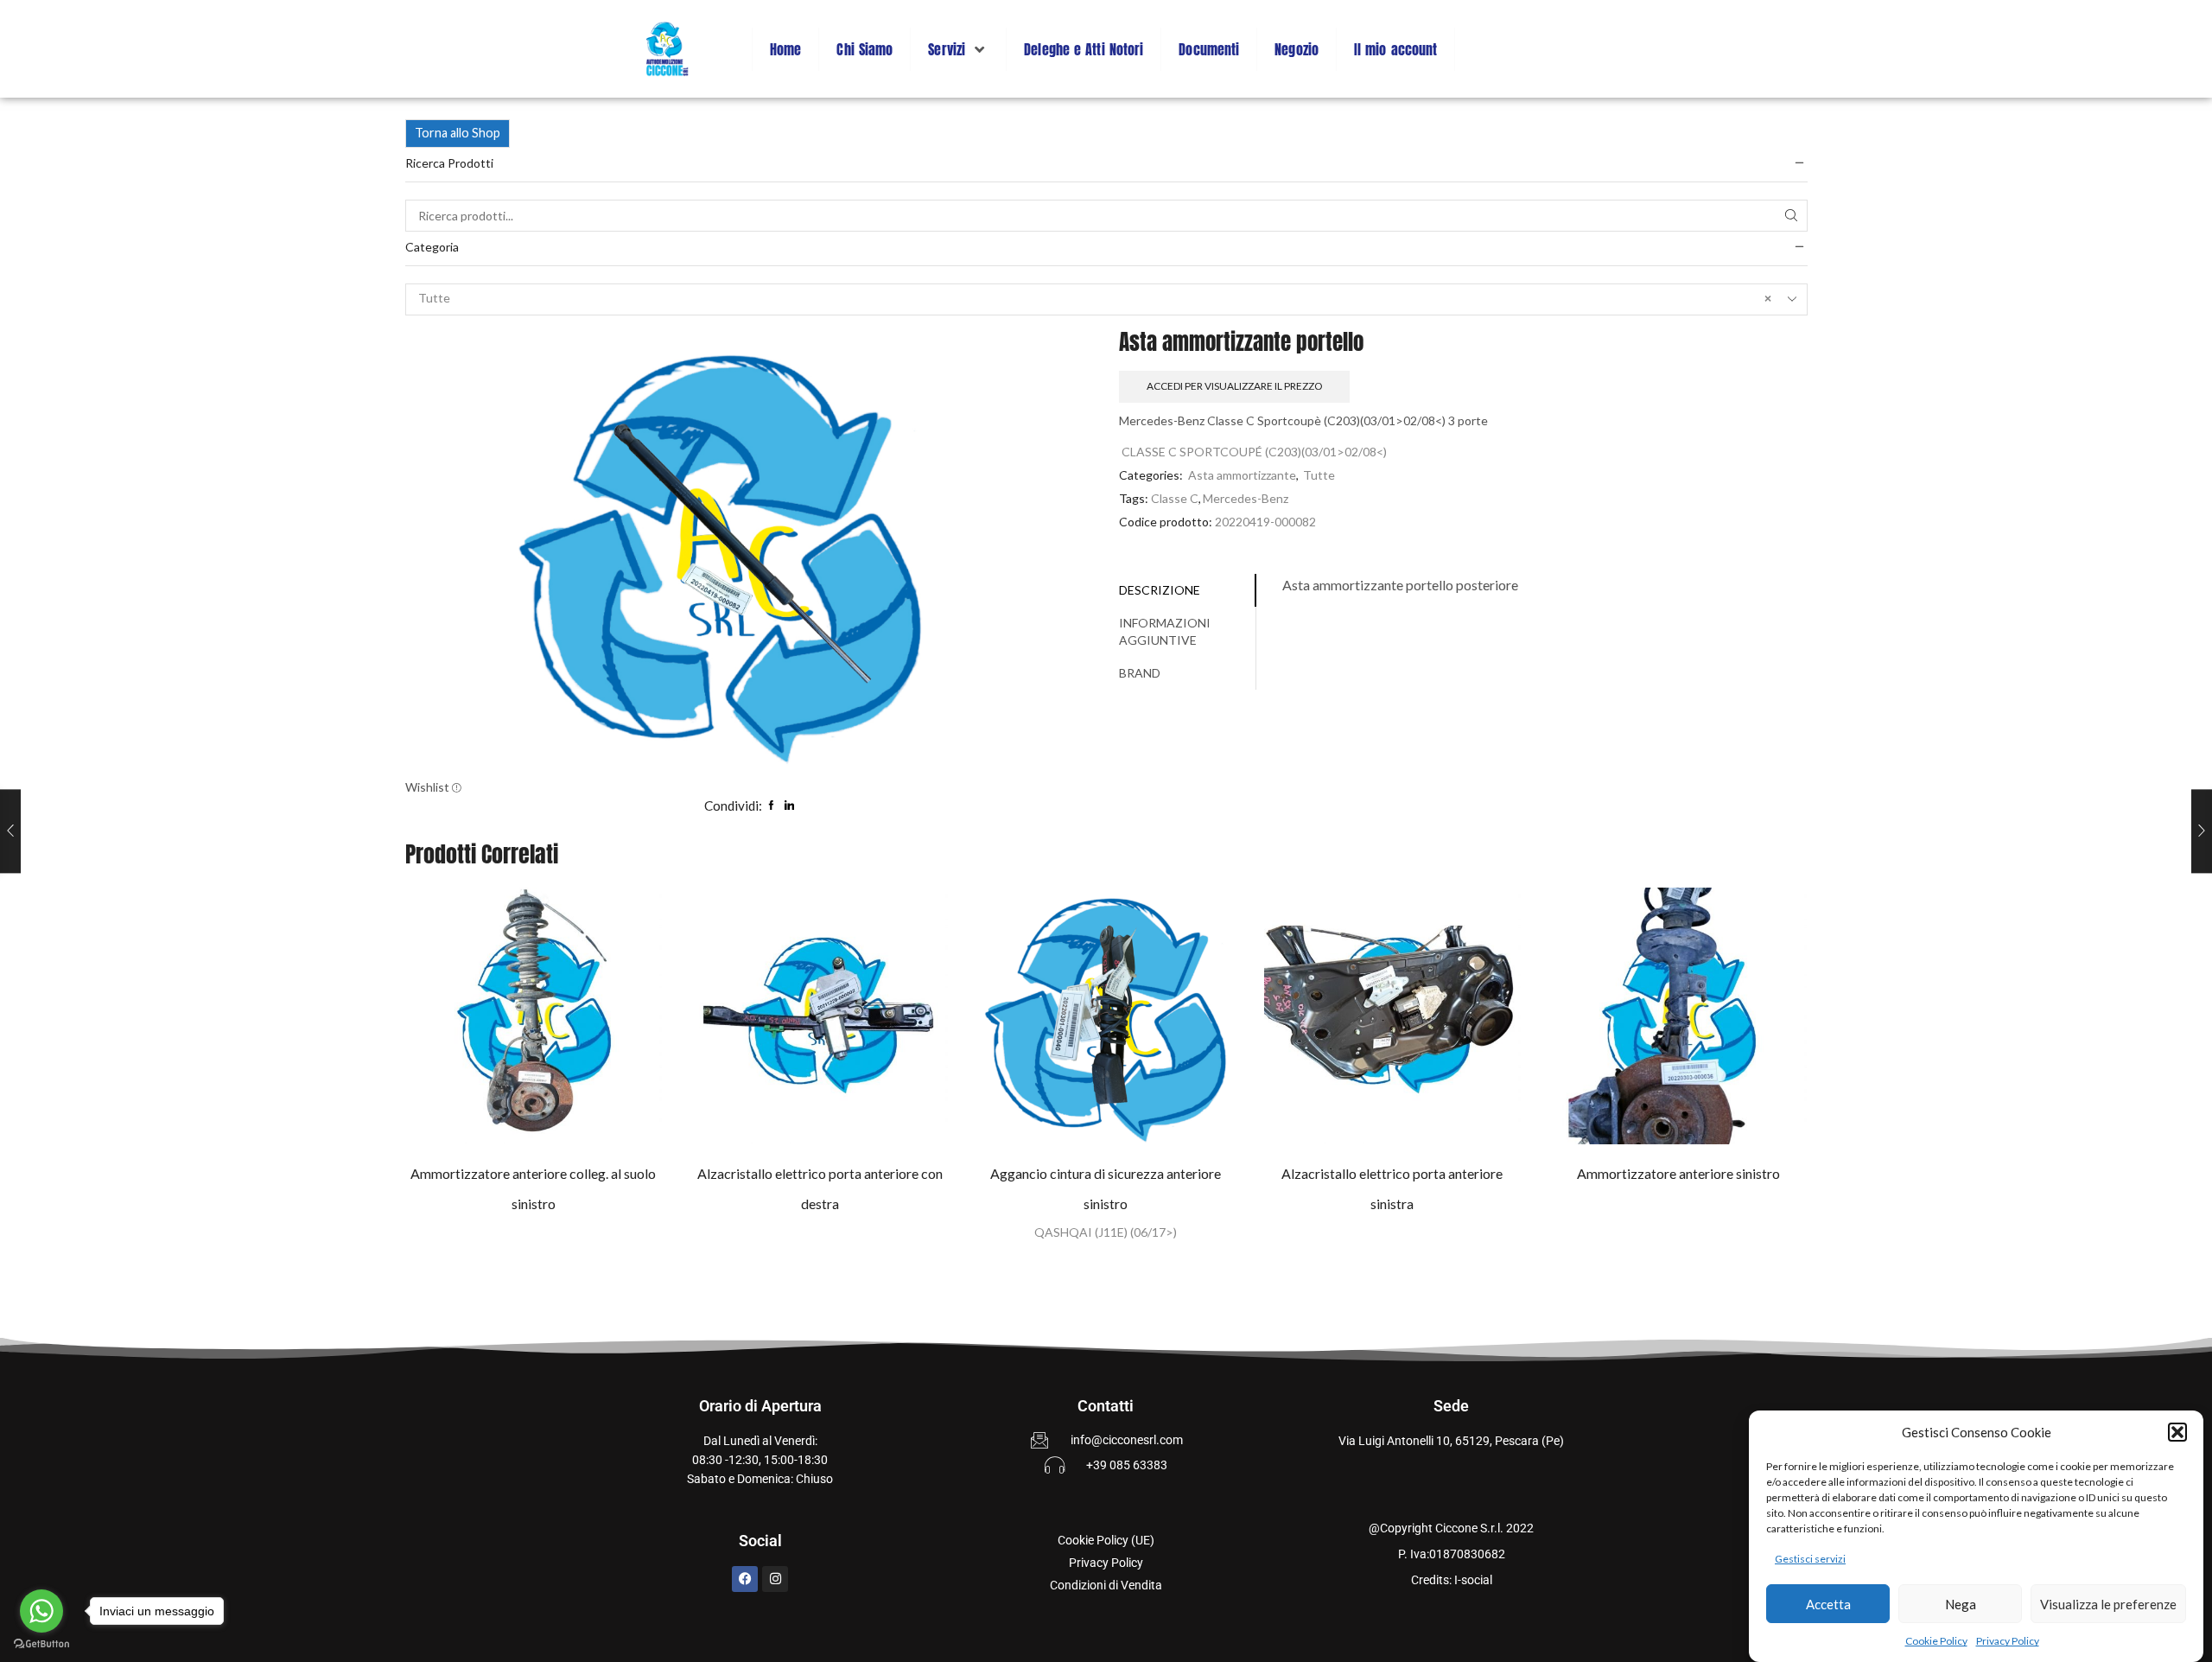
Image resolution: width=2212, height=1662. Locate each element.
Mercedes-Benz (1246, 498)
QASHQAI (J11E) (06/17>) (1106, 1232)
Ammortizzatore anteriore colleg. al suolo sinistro (533, 1188)
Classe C (1175, 498)
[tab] (1188, 590)
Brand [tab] (1140, 673)
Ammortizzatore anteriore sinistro (1678, 1173)
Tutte (1319, 475)
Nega (1961, 1604)
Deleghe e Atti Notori (1084, 49)
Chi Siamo (864, 49)
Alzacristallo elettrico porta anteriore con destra (820, 1188)
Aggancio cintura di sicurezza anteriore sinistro (1106, 1188)
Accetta (1828, 1604)
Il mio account (1395, 49)
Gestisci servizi (1810, 1559)
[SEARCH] (1792, 216)
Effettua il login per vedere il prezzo (516, 1022)
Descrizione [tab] (1160, 590)
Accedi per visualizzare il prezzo (1234, 386)
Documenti (1209, 49)
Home (785, 49)
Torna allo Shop (458, 133)
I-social (1473, 1580)
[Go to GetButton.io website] (41, 1644)
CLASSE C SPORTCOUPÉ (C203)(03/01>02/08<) (1254, 452)
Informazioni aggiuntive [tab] (1165, 631)
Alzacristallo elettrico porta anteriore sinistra (1392, 1188)
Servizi (947, 49)
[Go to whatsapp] (41, 1611)
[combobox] (1106, 299)
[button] (2177, 1432)
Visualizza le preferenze (2108, 1604)
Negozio (1297, 49)
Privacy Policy (2008, 1641)
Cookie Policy (1936, 1641)
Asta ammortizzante (1242, 475)
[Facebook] (745, 1579)
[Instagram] (775, 1579)
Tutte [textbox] (1095, 298)
